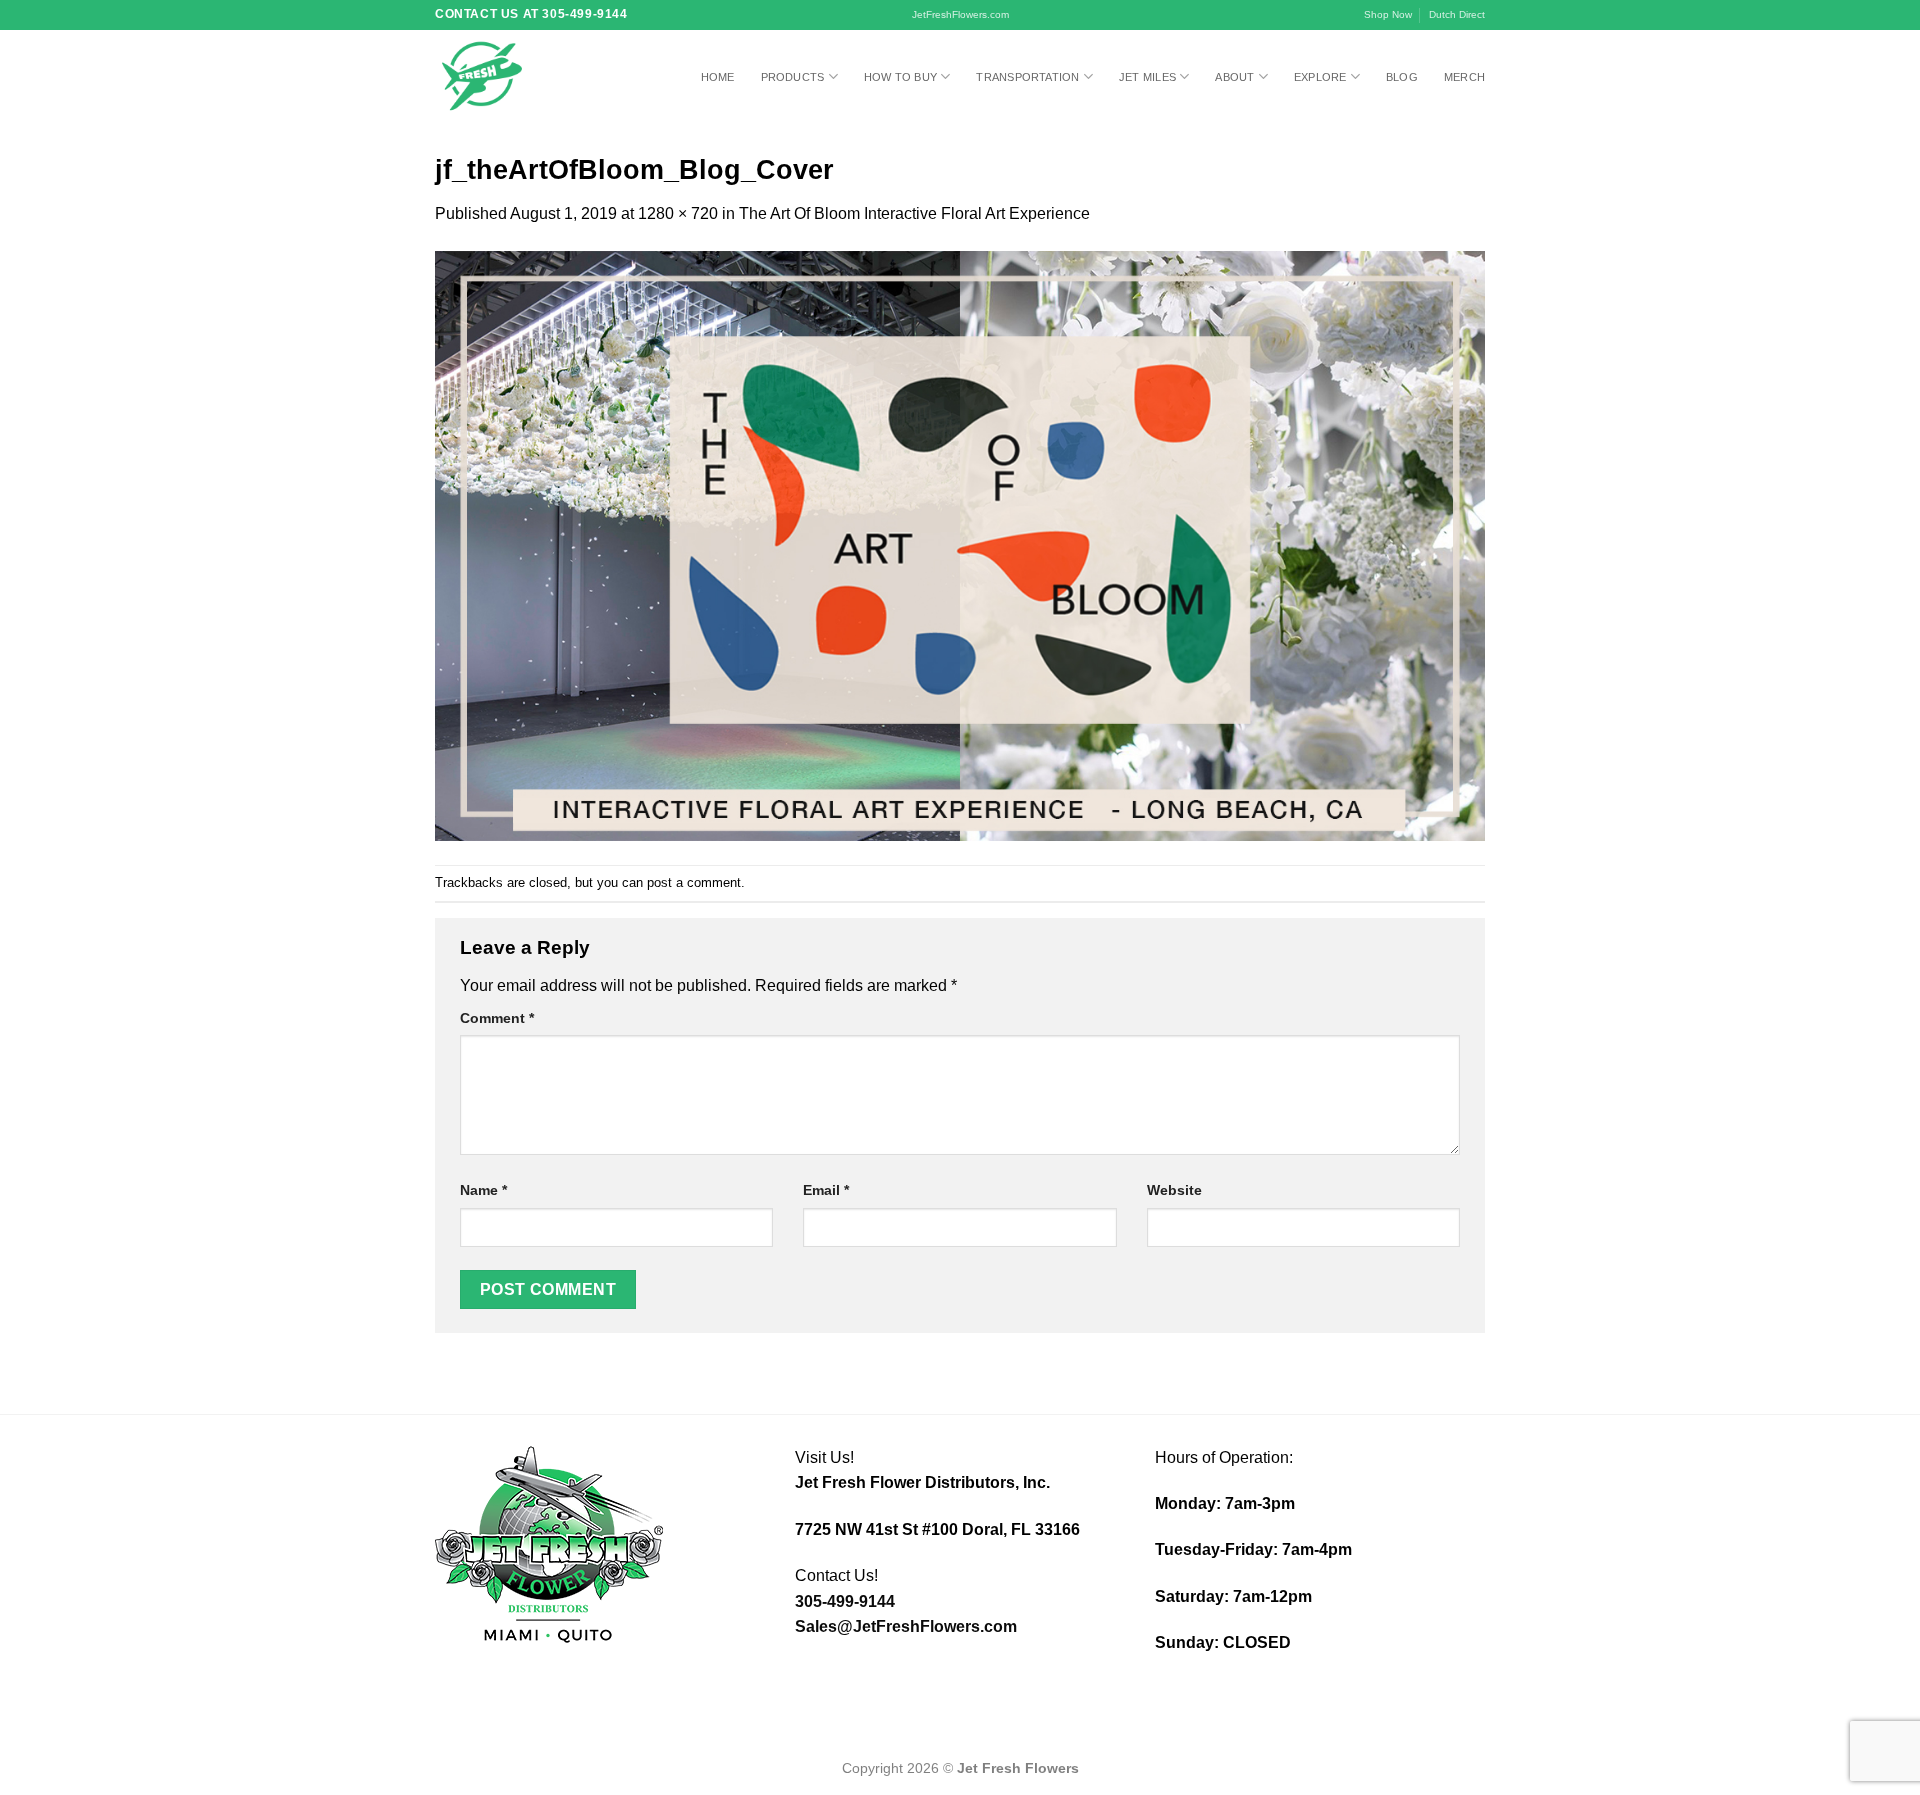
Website (1174, 1190)
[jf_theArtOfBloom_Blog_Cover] (960, 544)
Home (718, 77)
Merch (1464, 77)
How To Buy (900, 77)
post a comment (694, 882)
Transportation (1027, 77)
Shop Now (1388, 14)
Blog (1402, 77)
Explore (1320, 77)
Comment (497, 1018)
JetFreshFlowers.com (960, 14)
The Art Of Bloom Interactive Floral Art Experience (914, 213)
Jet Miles (1147, 77)
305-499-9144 (845, 1601)
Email (826, 1190)
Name (483, 1190)
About (1234, 77)
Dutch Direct (1457, 14)
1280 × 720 (678, 213)
